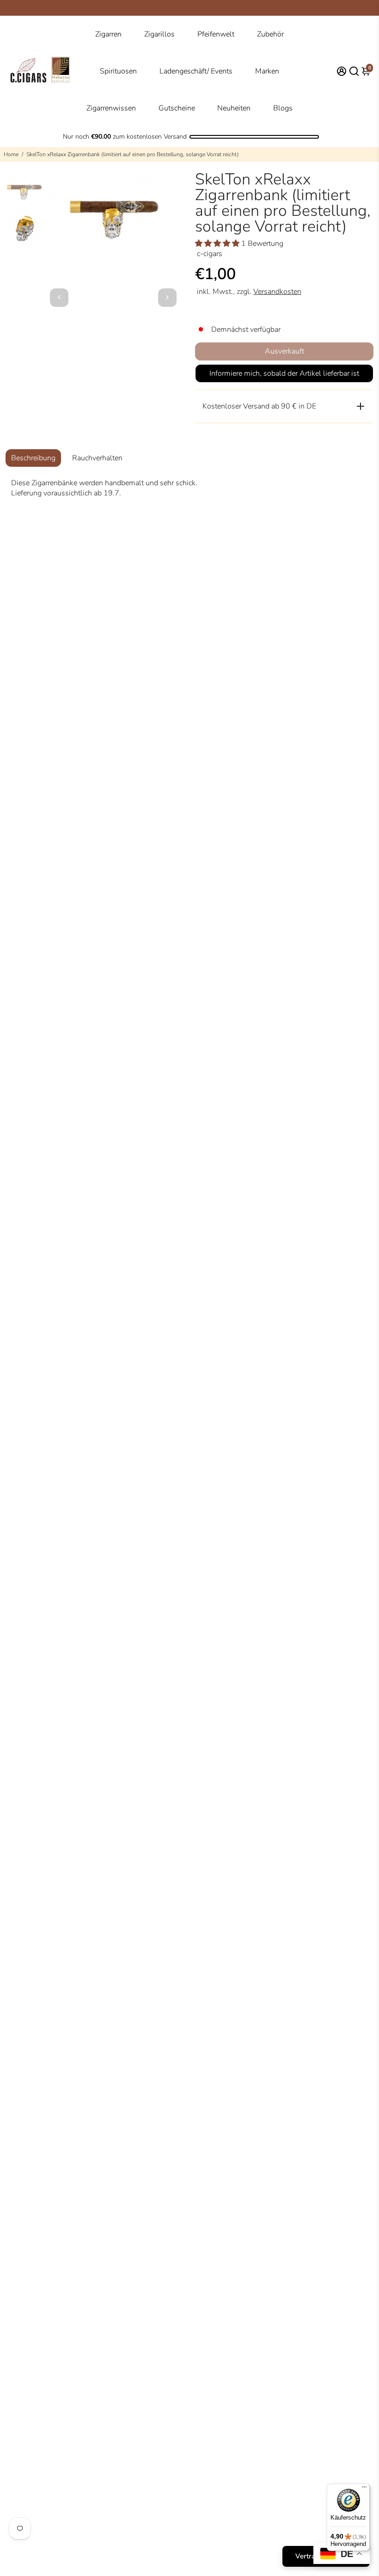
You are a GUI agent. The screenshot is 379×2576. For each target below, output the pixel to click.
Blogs (283, 108)
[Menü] (364, 2489)
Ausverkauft (284, 351)
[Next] (167, 298)
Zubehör (270, 34)
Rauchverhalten (97, 458)
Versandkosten (277, 292)
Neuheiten (234, 108)
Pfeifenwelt (216, 34)
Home (11, 154)
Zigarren (108, 34)
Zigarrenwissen (111, 108)
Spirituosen (118, 71)
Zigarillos (159, 34)
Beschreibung (33, 458)
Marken (267, 71)
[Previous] (59, 298)
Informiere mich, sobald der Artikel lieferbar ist (284, 373)
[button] (218, 244)
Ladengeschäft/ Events (196, 71)
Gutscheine (177, 108)
